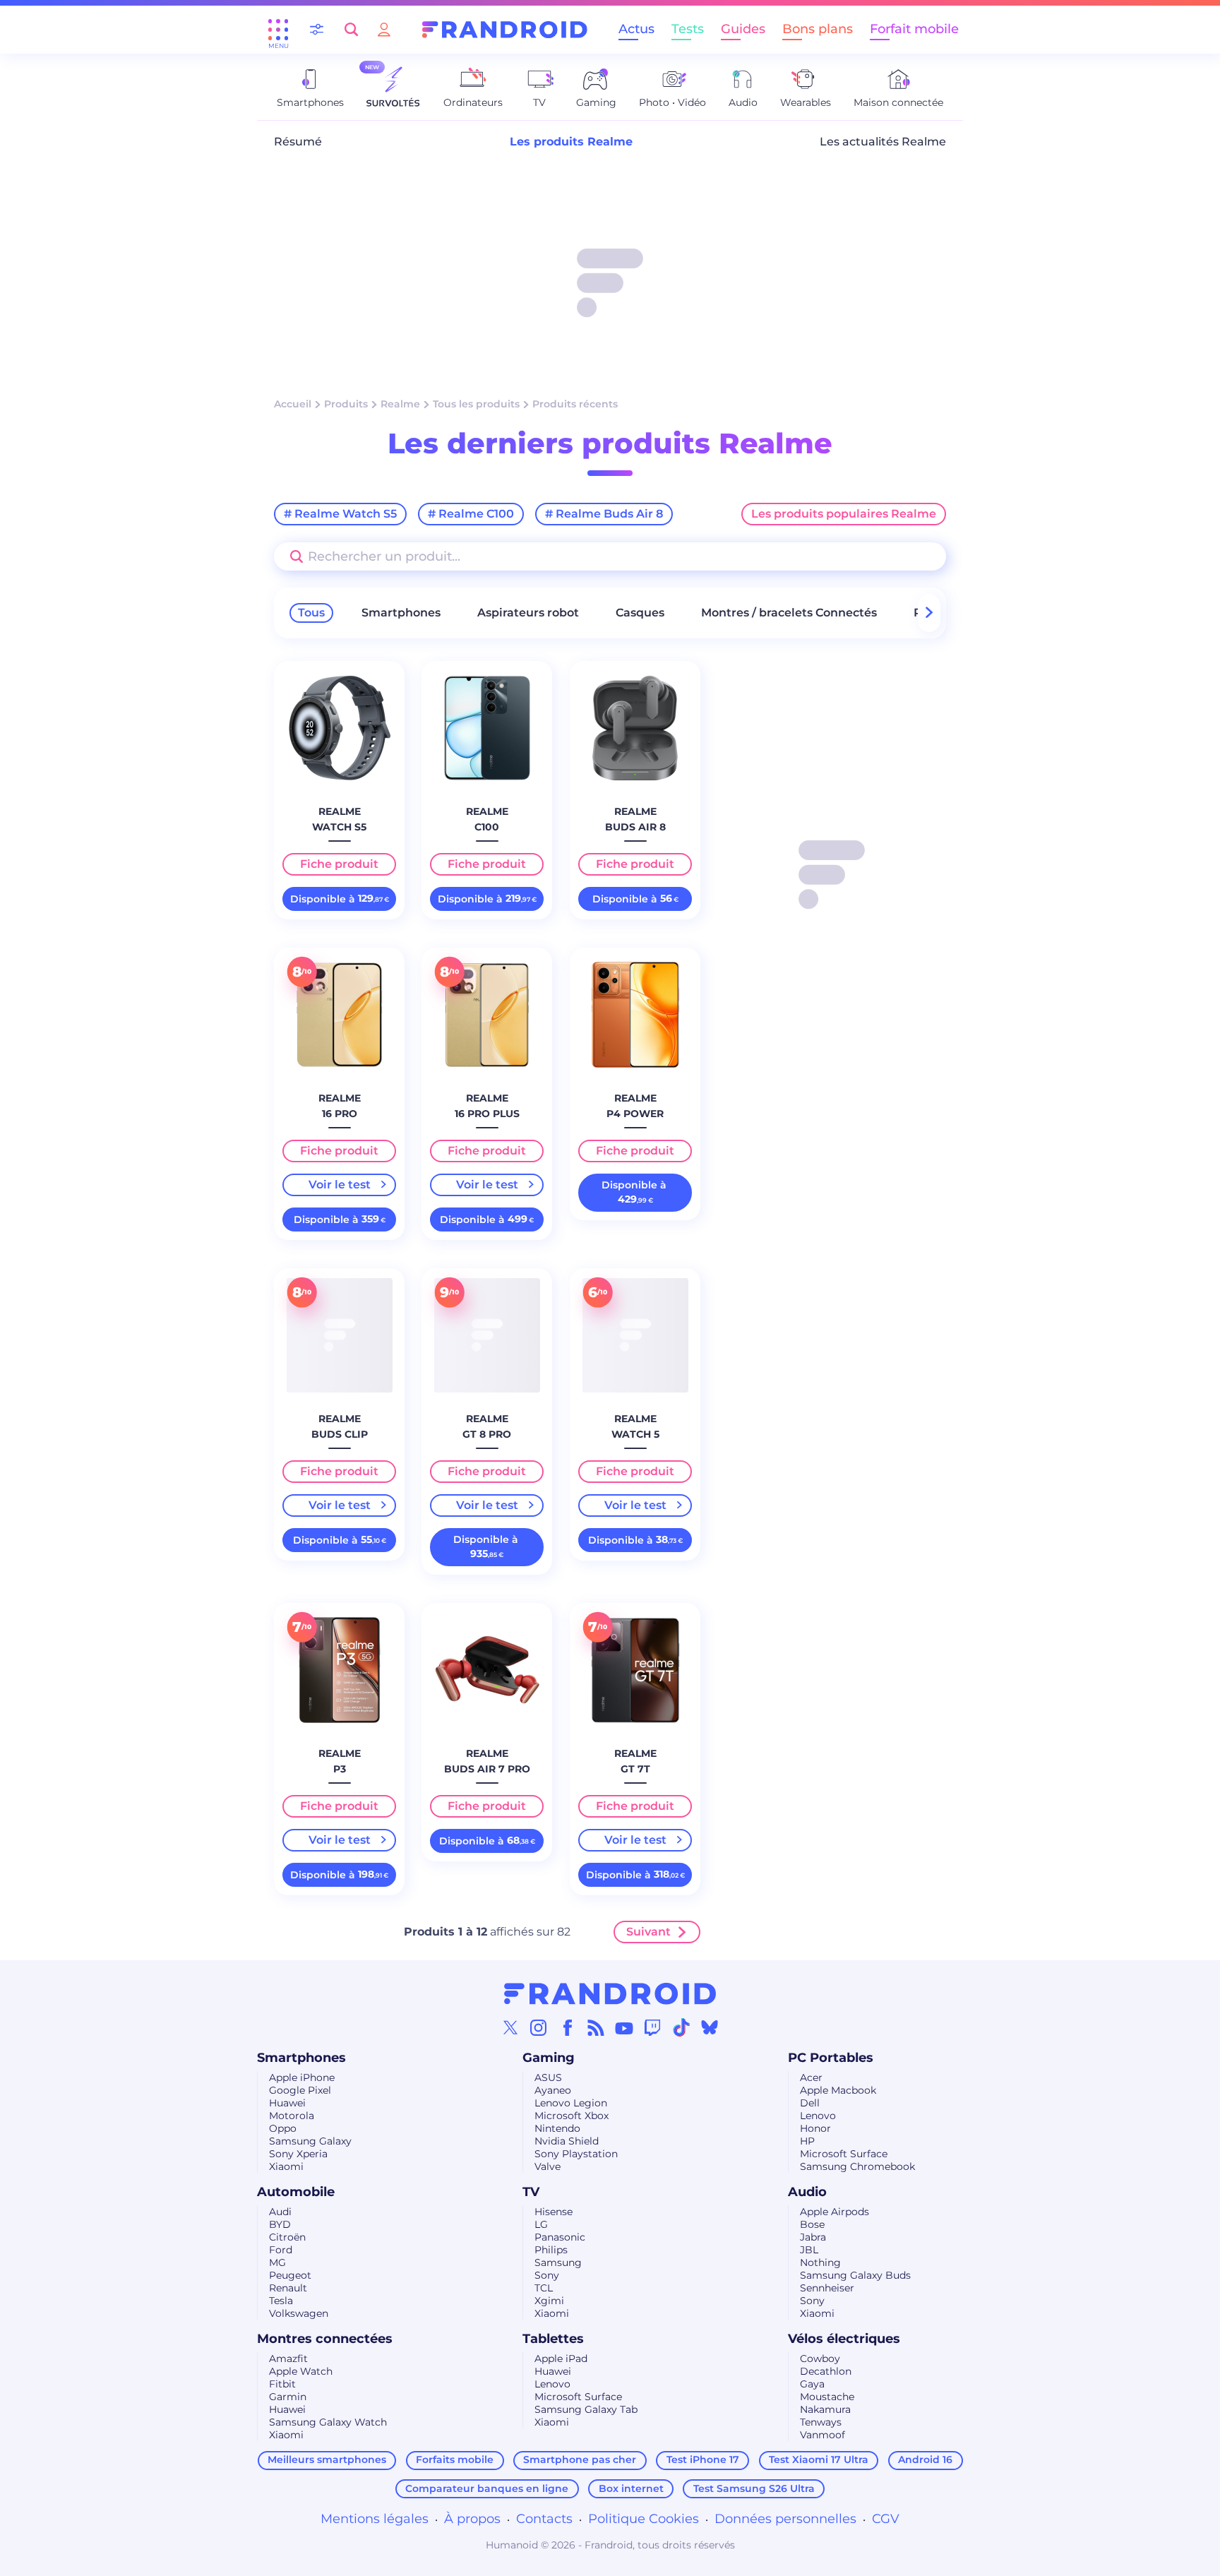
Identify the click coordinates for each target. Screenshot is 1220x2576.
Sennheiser (827, 2288)
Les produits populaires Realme (844, 514)
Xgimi (549, 2301)
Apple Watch (301, 2371)
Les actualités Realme (883, 142)
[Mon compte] (384, 29)
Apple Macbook (838, 2090)
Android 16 (925, 2459)
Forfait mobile (914, 29)
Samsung (558, 2262)
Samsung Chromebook (857, 2166)
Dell (810, 2103)
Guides (743, 29)
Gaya (812, 2384)
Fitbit (282, 2384)
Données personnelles (785, 2519)
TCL (544, 2288)
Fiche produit (339, 864)
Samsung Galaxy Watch (328, 2422)
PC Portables (831, 2058)
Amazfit (288, 2359)
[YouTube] (624, 2027)
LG (541, 2224)
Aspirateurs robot (528, 613)
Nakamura (825, 2409)
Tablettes (553, 2339)
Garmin (288, 2397)
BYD (280, 2224)
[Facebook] (568, 2027)
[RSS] (596, 2027)
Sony (547, 2275)
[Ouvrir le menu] (278, 30)
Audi (280, 2212)
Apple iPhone (302, 2077)
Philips (551, 2250)
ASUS (548, 2077)
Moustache (827, 2397)
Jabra (813, 2237)
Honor (815, 2128)
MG (277, 2262)
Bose (812, 2224)
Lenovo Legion (571, 2103)
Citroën (287, 2237)
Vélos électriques (844, 2339)
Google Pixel (300, 2090)
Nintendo (557, 2128)
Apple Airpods (835, 2212)
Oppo (283, 2128)
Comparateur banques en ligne (487, 2488)
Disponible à (340, 899)
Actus (636, 29)
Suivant (648, 1932)
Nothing (820, 2262)
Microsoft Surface (844, 2154)
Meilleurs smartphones (327, 2459)
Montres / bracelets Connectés (789, 613)
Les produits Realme (571, 142)
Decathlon (826, 2371)
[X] (510, 2027)
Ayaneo (553, 2090)
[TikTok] (681, 2027)
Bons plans (818, 29)
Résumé (298, 142)
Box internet (631, 2488)
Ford (281, 2250)
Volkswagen (299, 2313)
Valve (548, 2166)
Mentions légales (375, 2519)
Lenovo (818, 2116)
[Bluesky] (710, 2027)
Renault (288, 2288)
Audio (807, 2192)
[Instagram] (539, 2027)
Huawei (287, 2103)
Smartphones (401, 613)
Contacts (544, 2519)
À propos (472, 2519)
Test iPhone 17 (703, 2459)
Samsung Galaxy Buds (855, 2275)
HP (807, 2141)
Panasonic (560, 2237)
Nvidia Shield (567, 2141)
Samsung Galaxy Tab (586, 2409)
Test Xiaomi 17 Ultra (819, 2459)
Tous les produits (476, 404)
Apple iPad (561, 2359)
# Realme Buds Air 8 (604, 514)
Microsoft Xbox (572, 2116)
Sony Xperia (298, 2154)
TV (531, 2192)
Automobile (296, 2192)
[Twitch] (652, 2027)
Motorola (292, 2116)
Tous (311, 613)
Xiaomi (286, 2166)
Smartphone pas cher (580, 2459)
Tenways (821, 2422)
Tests (688, 29)
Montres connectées (325, 2339)
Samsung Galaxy (310, 2141)
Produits (346, 404)
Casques (640, 613)
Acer (811, 2077)
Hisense (554, 2212)
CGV (886, 2519)
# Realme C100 (471, 514)
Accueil (293, 404)
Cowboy (820, 2359)
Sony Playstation (576, 2154)
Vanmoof (823, 2435)
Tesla (281, 2301)
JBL (809, 2250)
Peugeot (290, 2275)
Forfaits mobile (455, 2459)
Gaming (549, 2058)
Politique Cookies (644, 2519)
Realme (400, 404)
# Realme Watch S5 (340, 514)
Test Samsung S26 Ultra (754, 2488)
